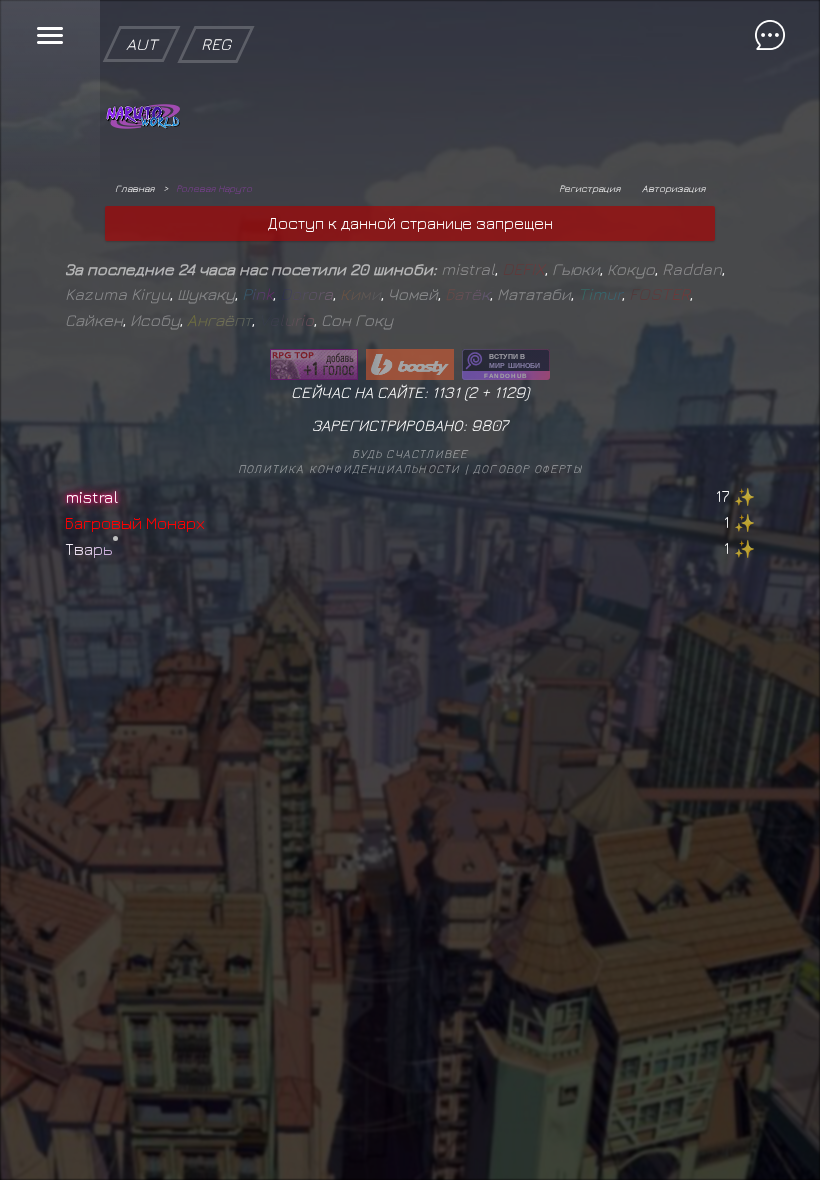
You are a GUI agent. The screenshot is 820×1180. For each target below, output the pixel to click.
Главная (134, 188)
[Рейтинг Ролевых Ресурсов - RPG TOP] (314, 364)
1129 (509, 392)
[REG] (216, 10)
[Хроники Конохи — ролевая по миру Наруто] (506, 364)
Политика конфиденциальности (349, 468)
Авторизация (673, 188)
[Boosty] (410, 364)
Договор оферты (527, 468)
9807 (489, 425)
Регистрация (589, 188)
